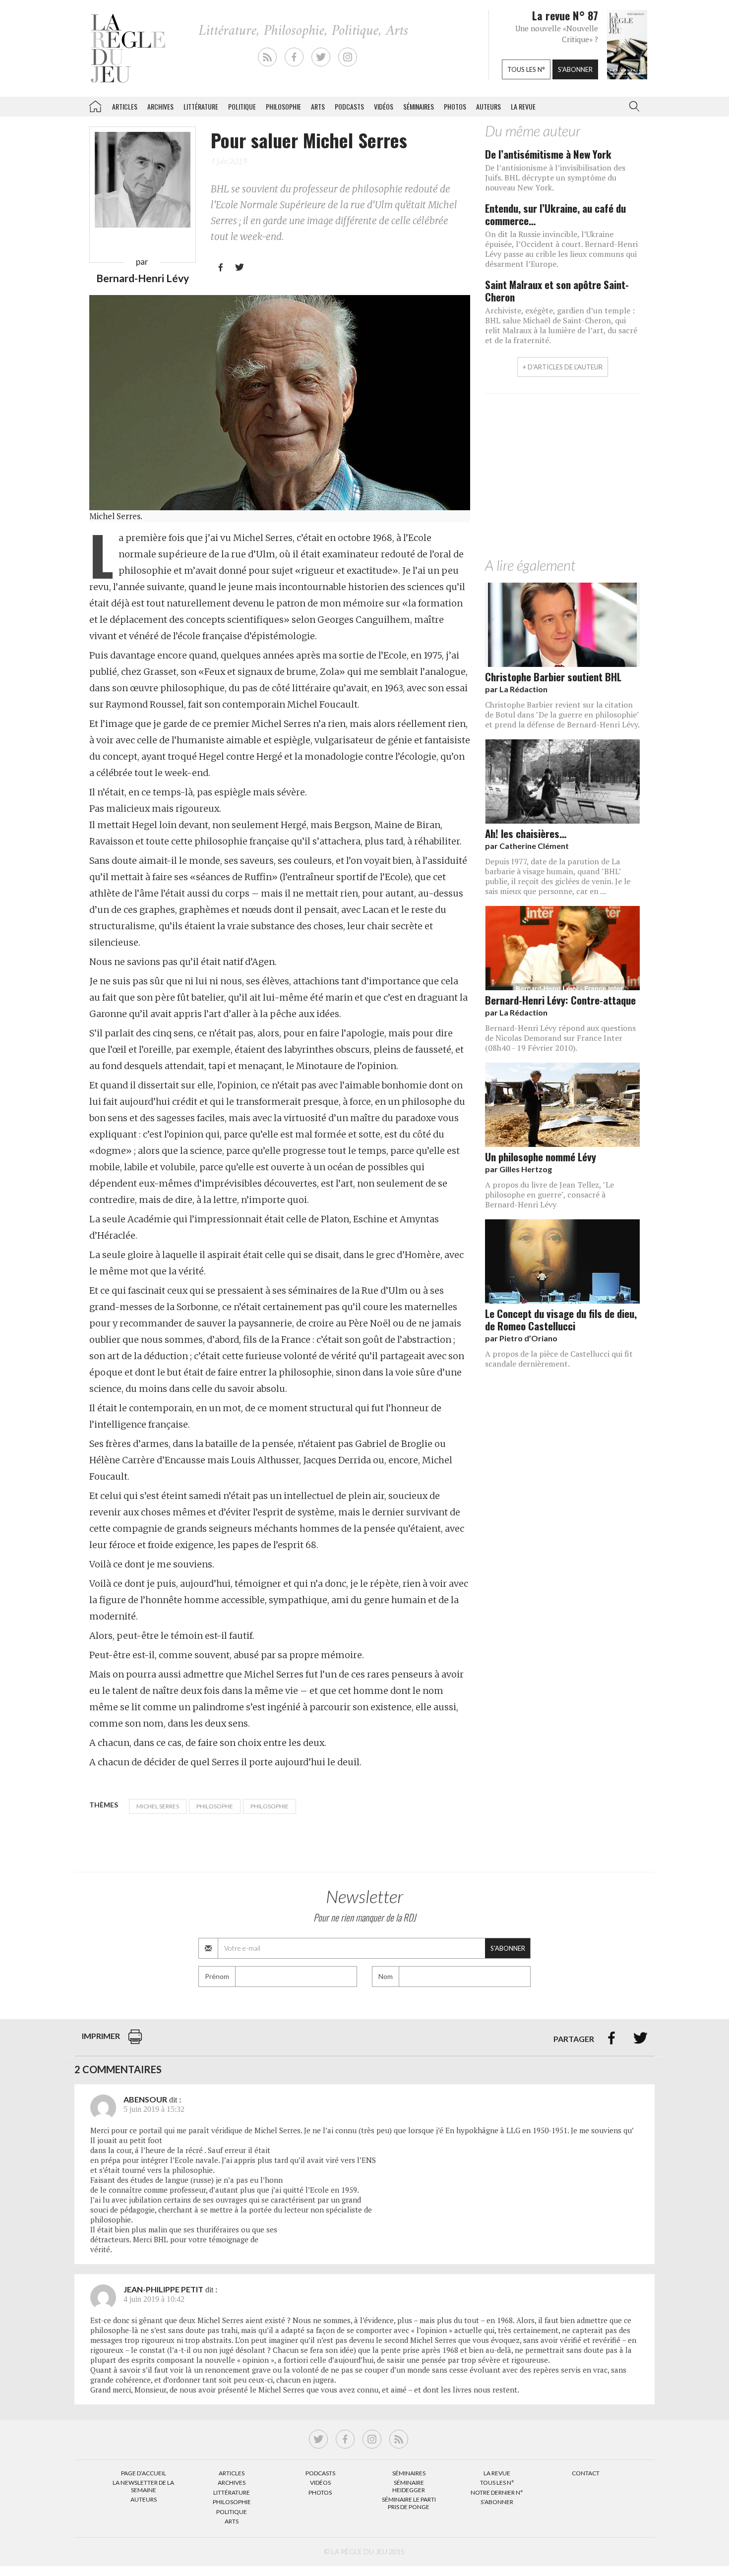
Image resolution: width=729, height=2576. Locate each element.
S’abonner (497, 2502)
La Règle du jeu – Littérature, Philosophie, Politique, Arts (95, 105)
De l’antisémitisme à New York (548, 154)
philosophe (215, 1806)
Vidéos (384, 106)
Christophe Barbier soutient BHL (553, 677)
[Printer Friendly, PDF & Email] (135, 2042)
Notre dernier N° (497, 2492)
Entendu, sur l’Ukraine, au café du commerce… (555, 214)
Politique (242, 106)
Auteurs (488, 106)
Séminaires (419, 106)
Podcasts (349, 106)
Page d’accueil (144, 2473)
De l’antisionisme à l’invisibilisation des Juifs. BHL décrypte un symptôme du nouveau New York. (555, 178)
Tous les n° (526, 69)
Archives (160, 106)
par (516, 689)
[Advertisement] (562, 478)
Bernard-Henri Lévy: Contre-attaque (560, 1000)
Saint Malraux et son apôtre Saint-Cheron (557, 291)
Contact (586, 2473)
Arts (318, 106)
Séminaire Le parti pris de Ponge (409, 2503)
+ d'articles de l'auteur (563, 367)
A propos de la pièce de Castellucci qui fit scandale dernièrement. (559, 1359)
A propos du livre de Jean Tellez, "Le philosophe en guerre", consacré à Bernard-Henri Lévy (549, 1195)
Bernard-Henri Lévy (143, 278)
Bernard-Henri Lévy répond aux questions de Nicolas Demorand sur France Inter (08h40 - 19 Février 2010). (560, 1038)
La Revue (497, 2473)
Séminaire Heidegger (409, 2486)
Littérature (201, 106)
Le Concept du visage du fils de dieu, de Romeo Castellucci (561, 1319)
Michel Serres (158, 1806)
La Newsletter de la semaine (143, 2486)
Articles (125, 106)
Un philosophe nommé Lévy (541, 1157)
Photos (455, 106)
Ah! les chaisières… (526, 833)
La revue (523, 106)
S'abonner (575, 69)
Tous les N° (497, 2483)
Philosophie (283, 106)
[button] (632, 107)
